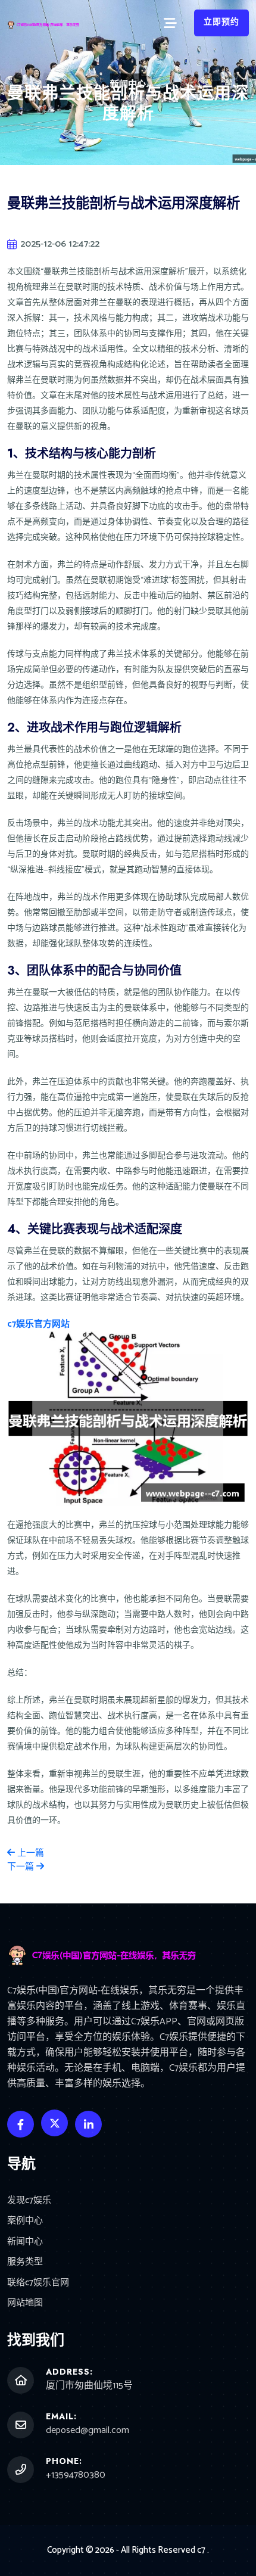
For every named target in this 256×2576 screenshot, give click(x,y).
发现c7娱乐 (29, 2201)
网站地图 (25, 2303)
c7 (201, 2550)
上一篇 (29, 1853)
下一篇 (22, 1867)
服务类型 (25, 2262)
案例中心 (25, 2221)
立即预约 (221, 22)
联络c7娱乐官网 (38, 2283)
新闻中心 (25, 2242)
